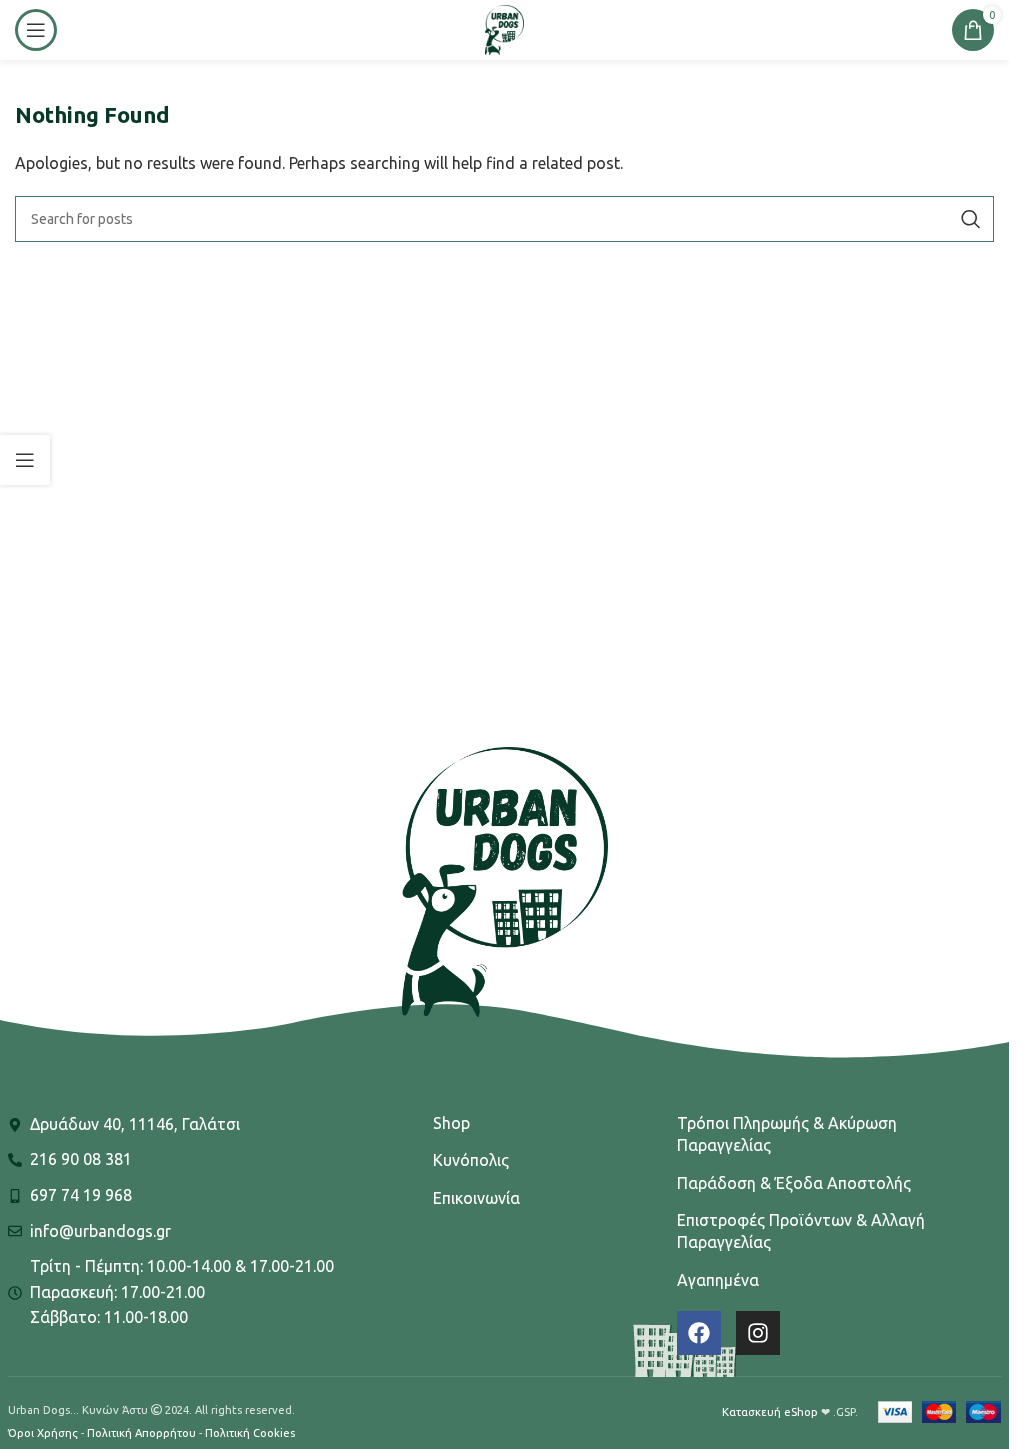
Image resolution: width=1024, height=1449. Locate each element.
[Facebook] (699, 1333)
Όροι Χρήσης (43, 1433)
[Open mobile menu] (36, 30)
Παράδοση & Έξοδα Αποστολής (794, 1183)
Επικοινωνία (476, 1198)
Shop (451, 1123)
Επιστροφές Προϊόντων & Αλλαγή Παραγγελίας (801, 1231)
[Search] (971, 219)
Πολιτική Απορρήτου (141, 1433)
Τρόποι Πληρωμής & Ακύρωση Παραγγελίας (787, 1134)
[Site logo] (504, 28)
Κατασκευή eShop (770, 1412)
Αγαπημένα (718, 1280)
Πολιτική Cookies (250, 1433)
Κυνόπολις (471, 1160)
